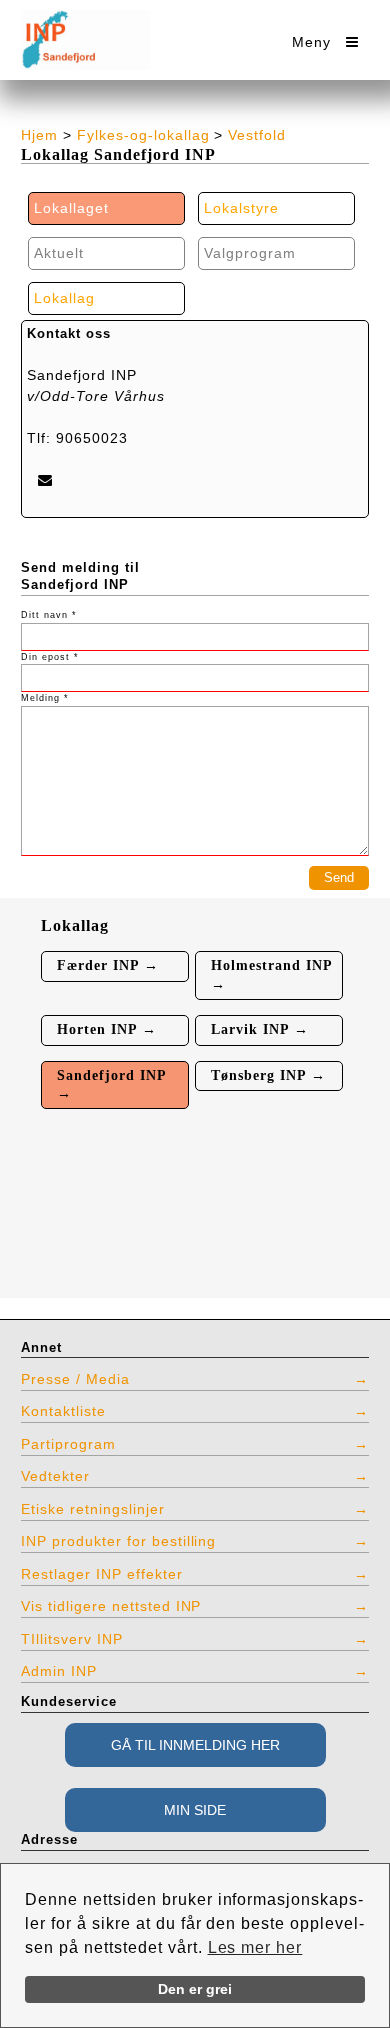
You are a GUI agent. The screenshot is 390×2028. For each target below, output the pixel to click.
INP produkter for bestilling (118, 1541)
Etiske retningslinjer (93, 1509)
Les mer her (255, 1947)
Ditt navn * (49, 615)
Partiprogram (68, 1444)
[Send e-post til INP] (45, 479)
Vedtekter (55, 1476)
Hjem (39, 135)
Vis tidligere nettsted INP (111, 1606)
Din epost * (50, 657)
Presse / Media (75, 1379)
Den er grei (195, 1989)
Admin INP (59, 1671)
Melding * (45, 698)
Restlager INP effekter (102, 1574)
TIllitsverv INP (72, 1639)
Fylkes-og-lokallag (143, 135)
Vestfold (257, 135)
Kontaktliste (63, 1411)
